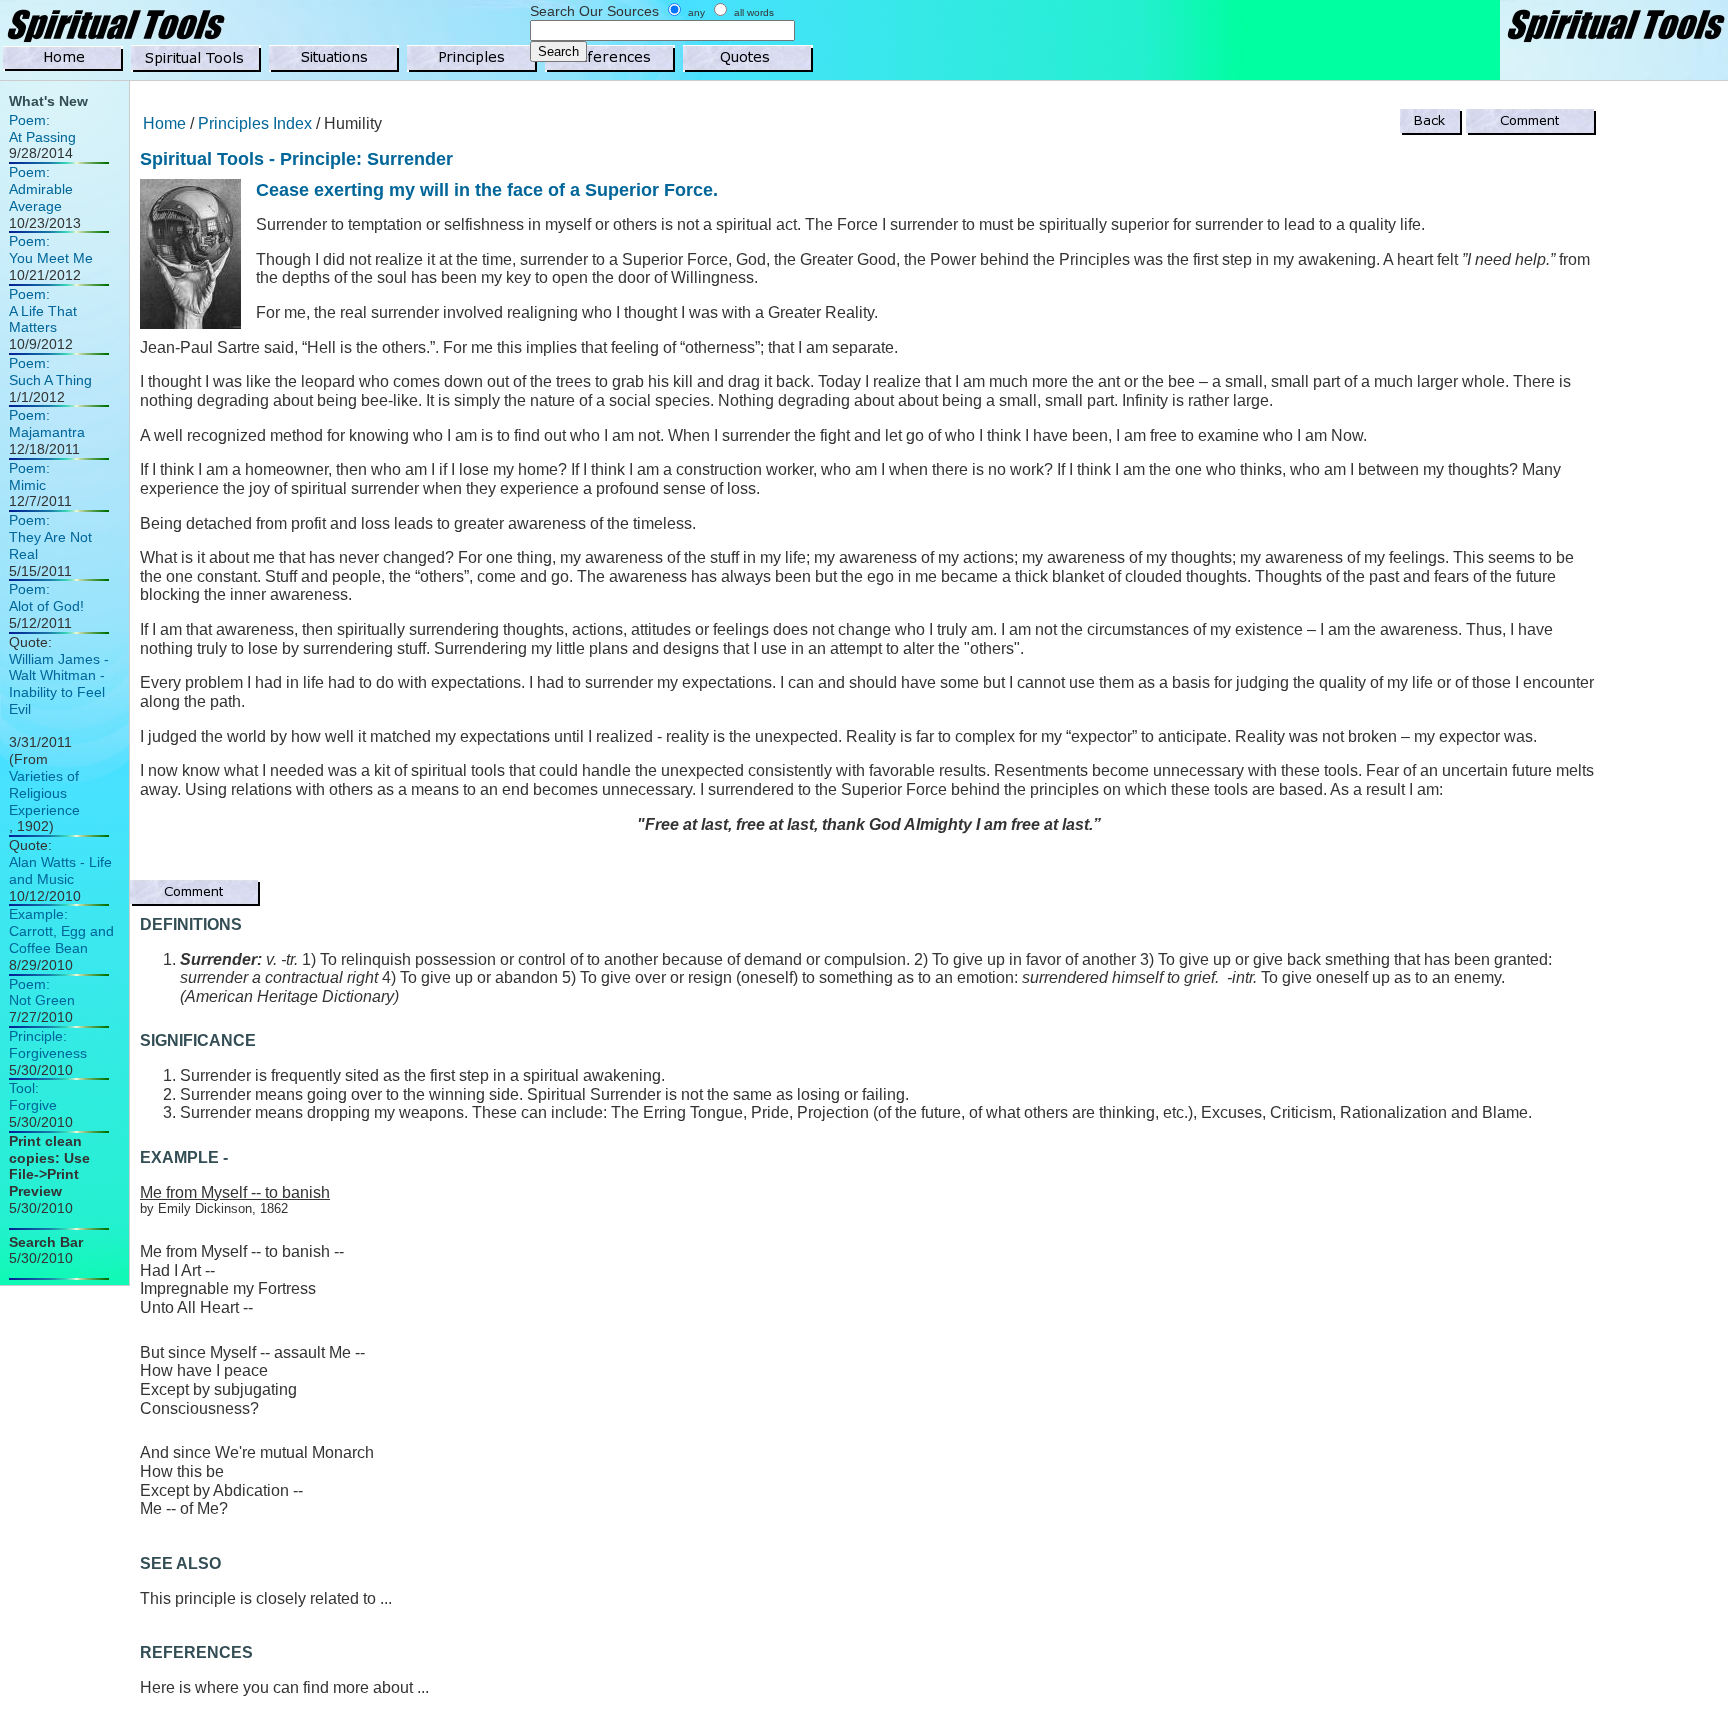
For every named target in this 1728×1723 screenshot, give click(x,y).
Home (164, 123)
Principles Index (255, 123)
